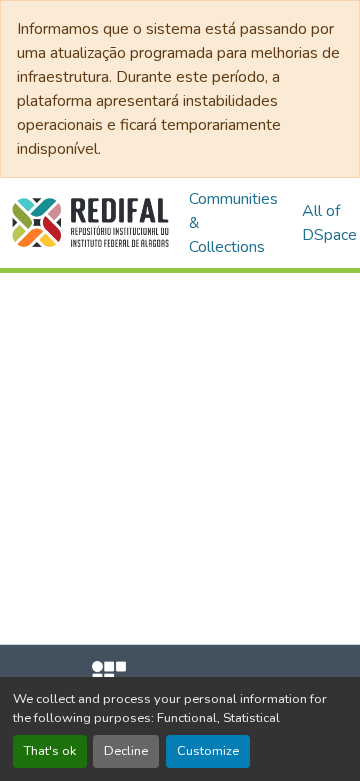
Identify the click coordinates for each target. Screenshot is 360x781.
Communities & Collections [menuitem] (233, 223)
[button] (90, 223)
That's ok (50, 751)
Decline (126, 751)
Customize (208, 751)
